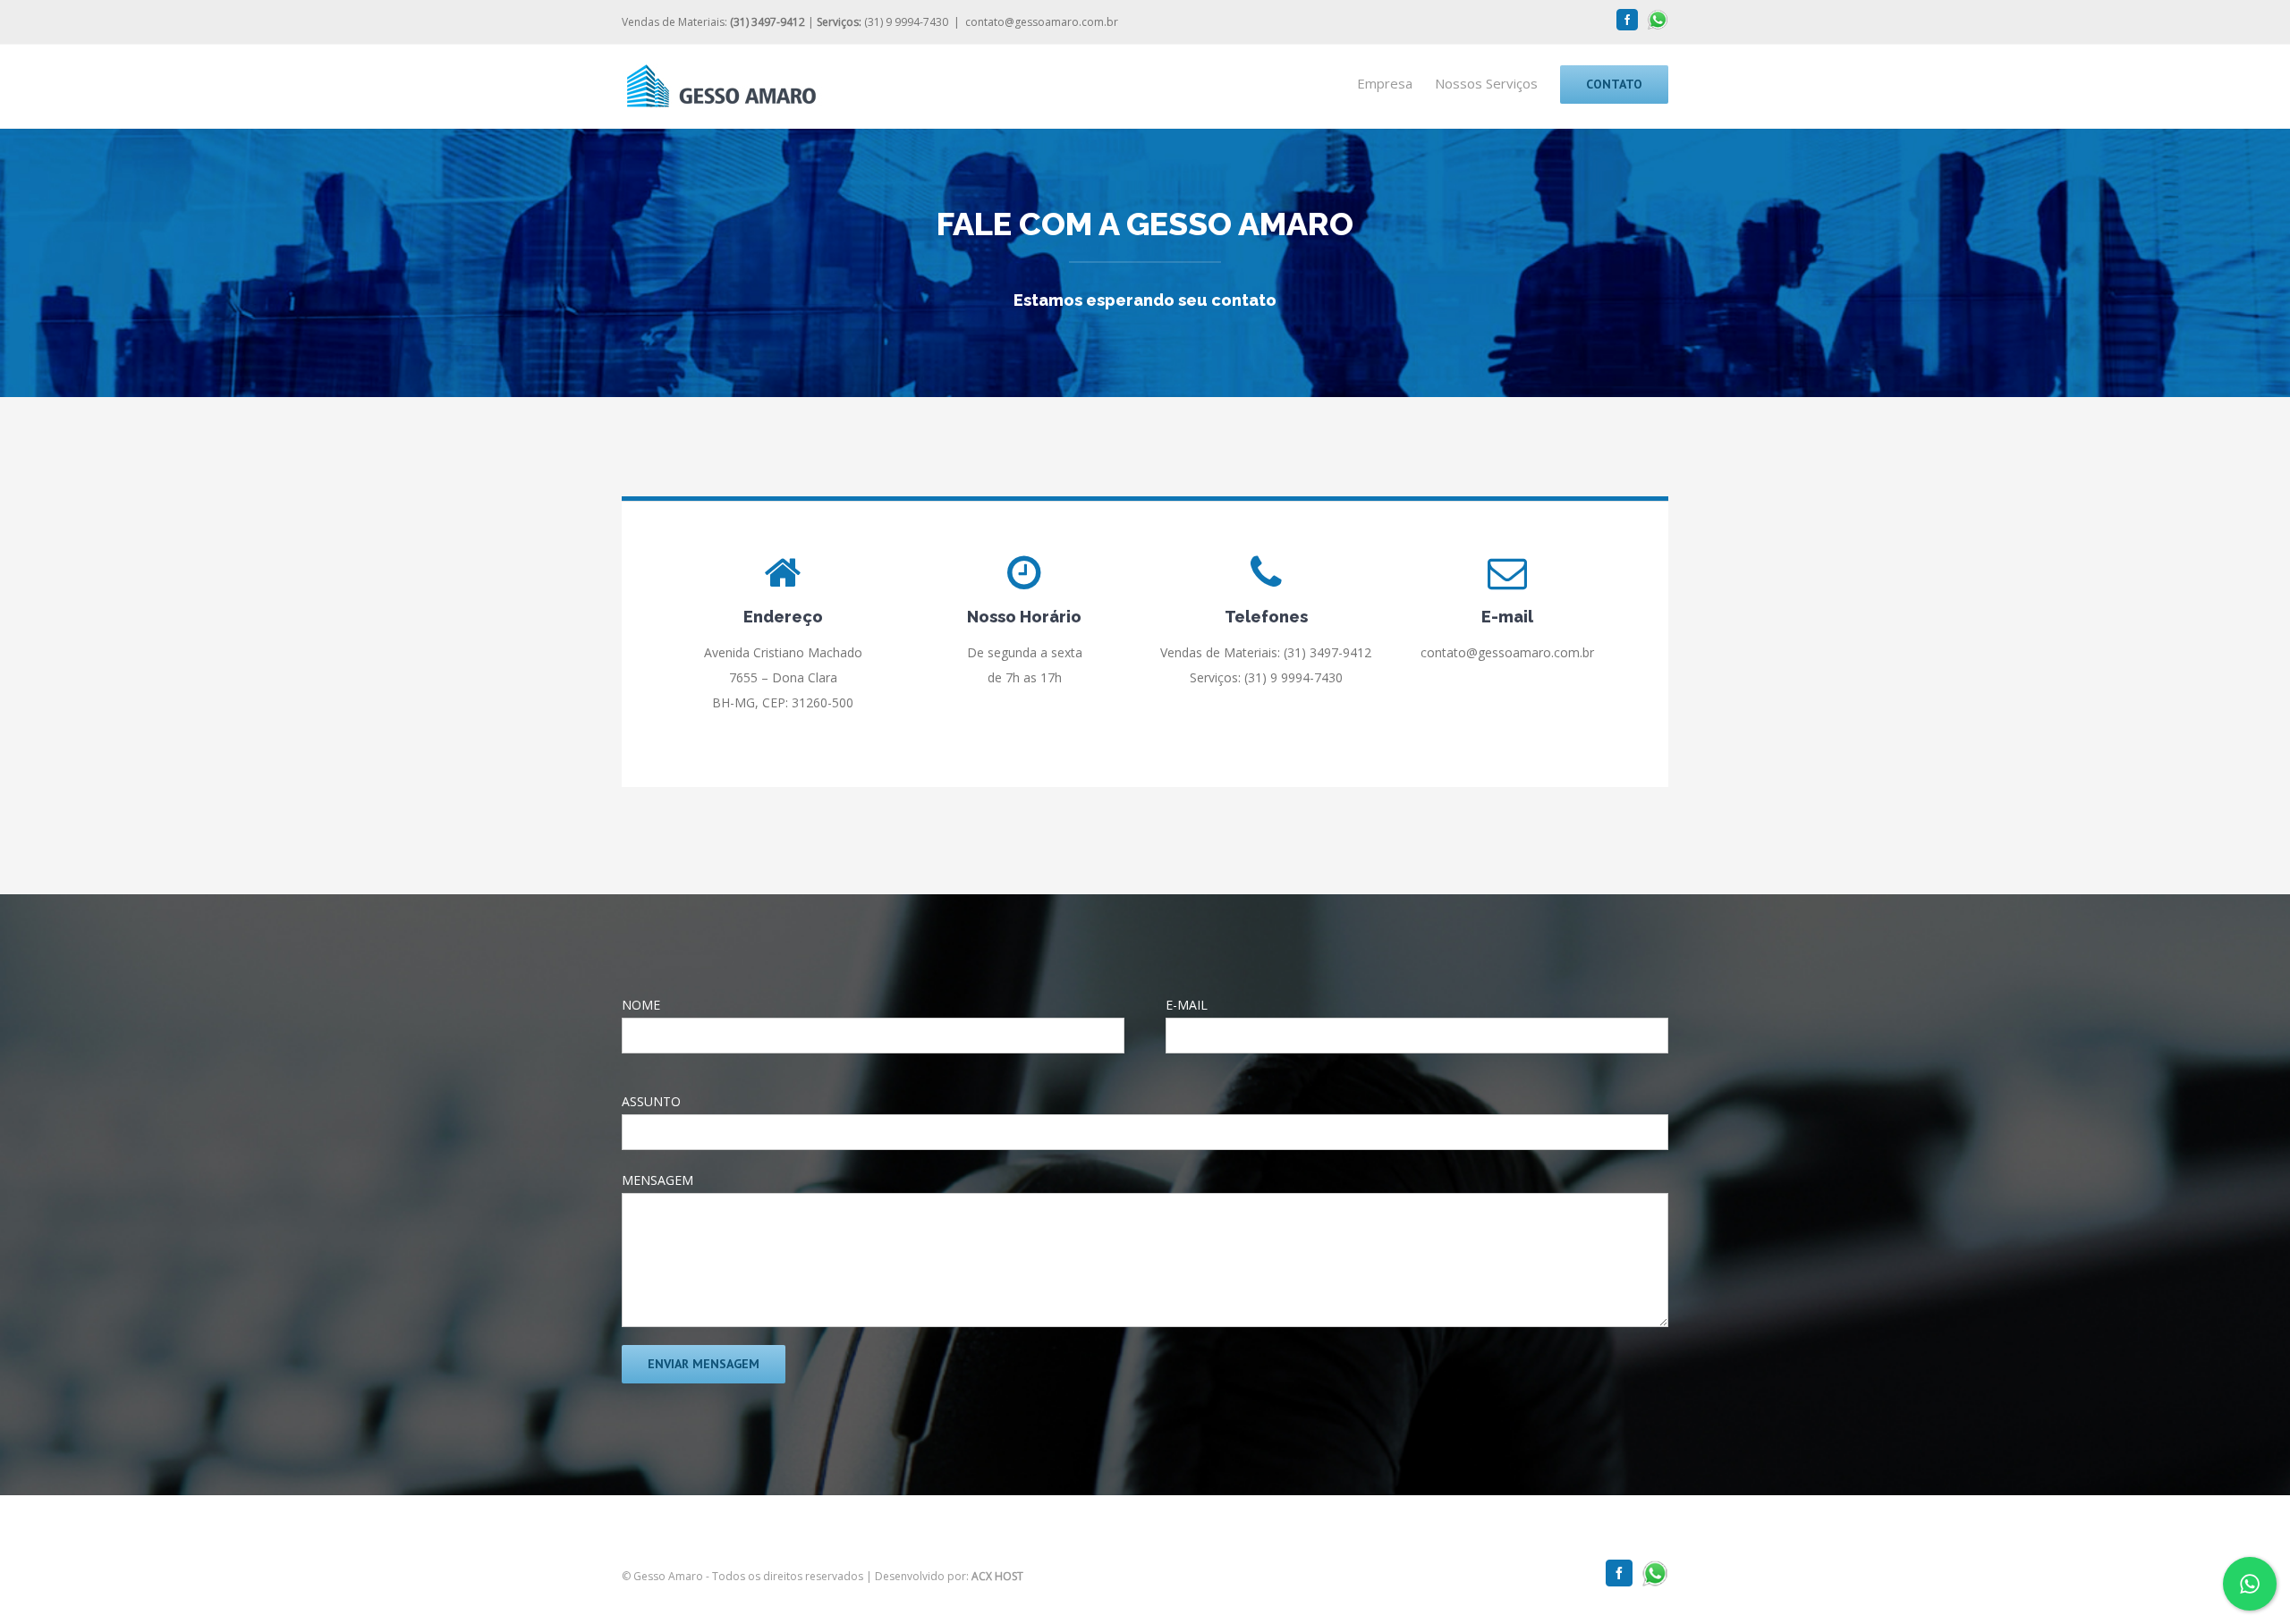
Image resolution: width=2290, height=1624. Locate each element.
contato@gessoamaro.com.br (1042, 22)
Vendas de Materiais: (713, 22)
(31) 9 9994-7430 (882, 22)
